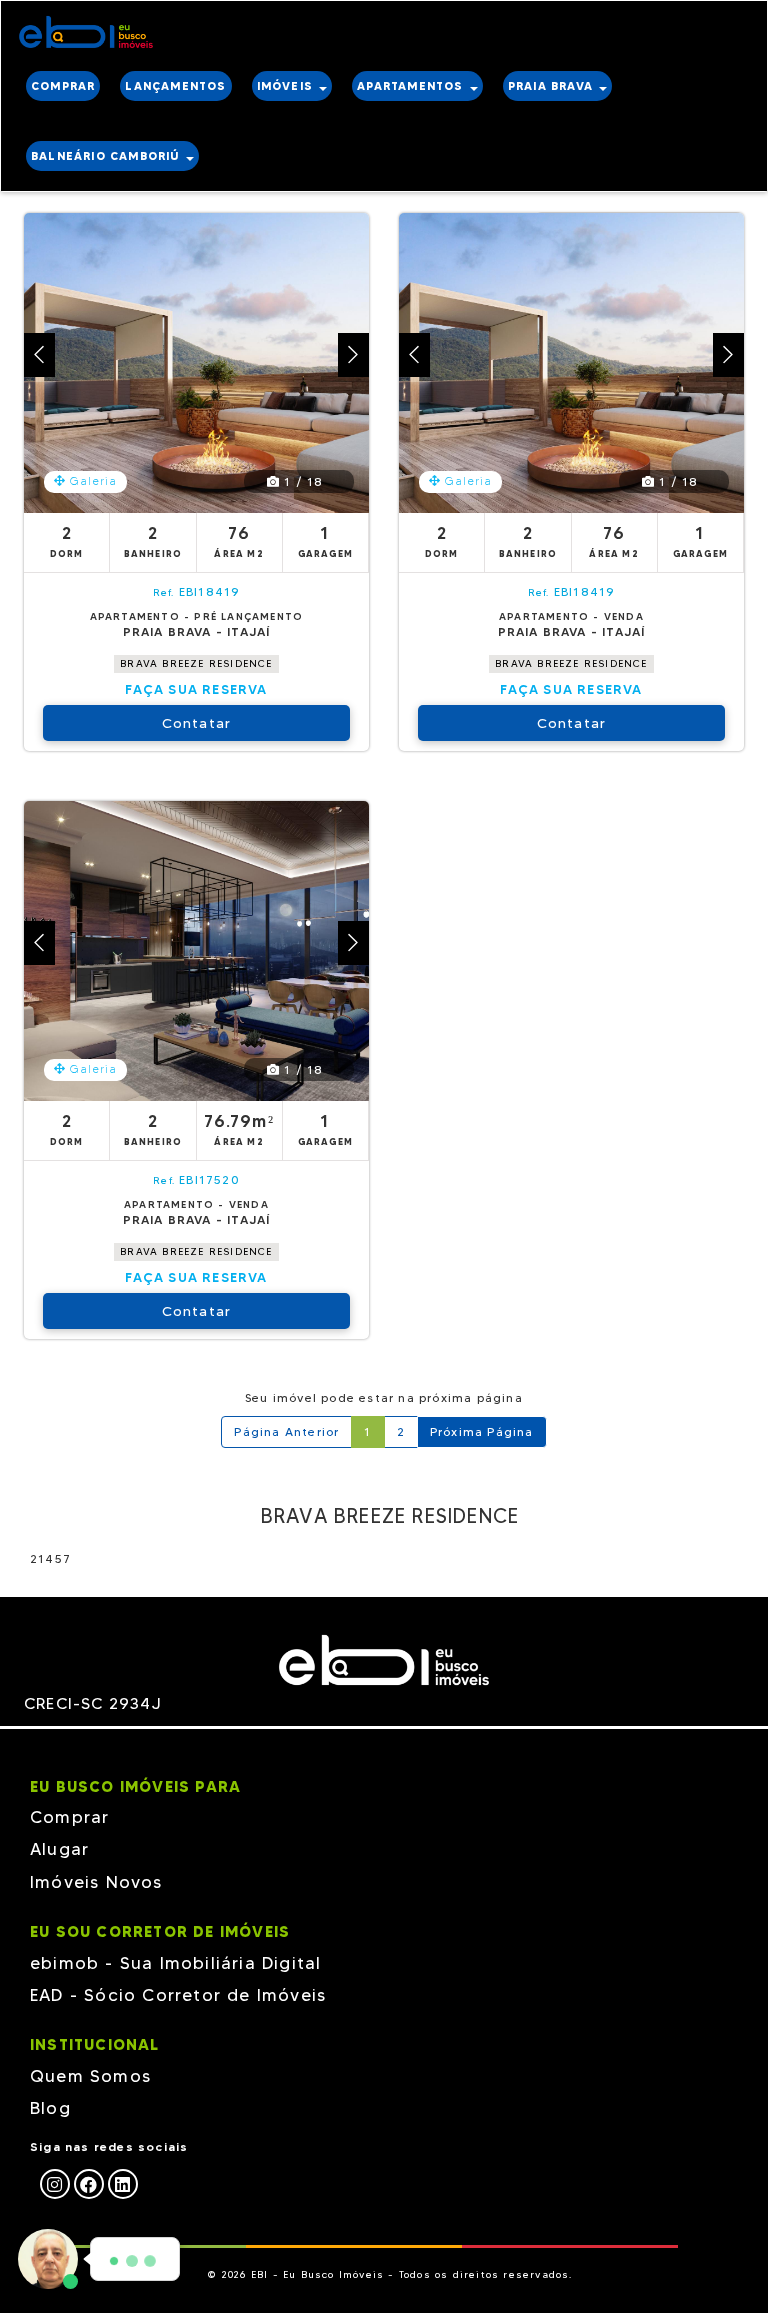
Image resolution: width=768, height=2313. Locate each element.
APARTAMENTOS (412, 86)
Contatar (197, 723)
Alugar (59, 1849)
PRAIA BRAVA (552, 86)
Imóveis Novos (96, 1882)
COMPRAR (63, 86)
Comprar (69, 1817)
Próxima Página (482, 1431)
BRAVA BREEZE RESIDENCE (196, 663)
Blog (50, 2108)
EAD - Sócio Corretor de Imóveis (178, 1995)
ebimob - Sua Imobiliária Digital (175, 1963)
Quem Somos (90, 2076)
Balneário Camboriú (107, 156)
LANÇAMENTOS (175, 86)
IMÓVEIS (287, 86)
